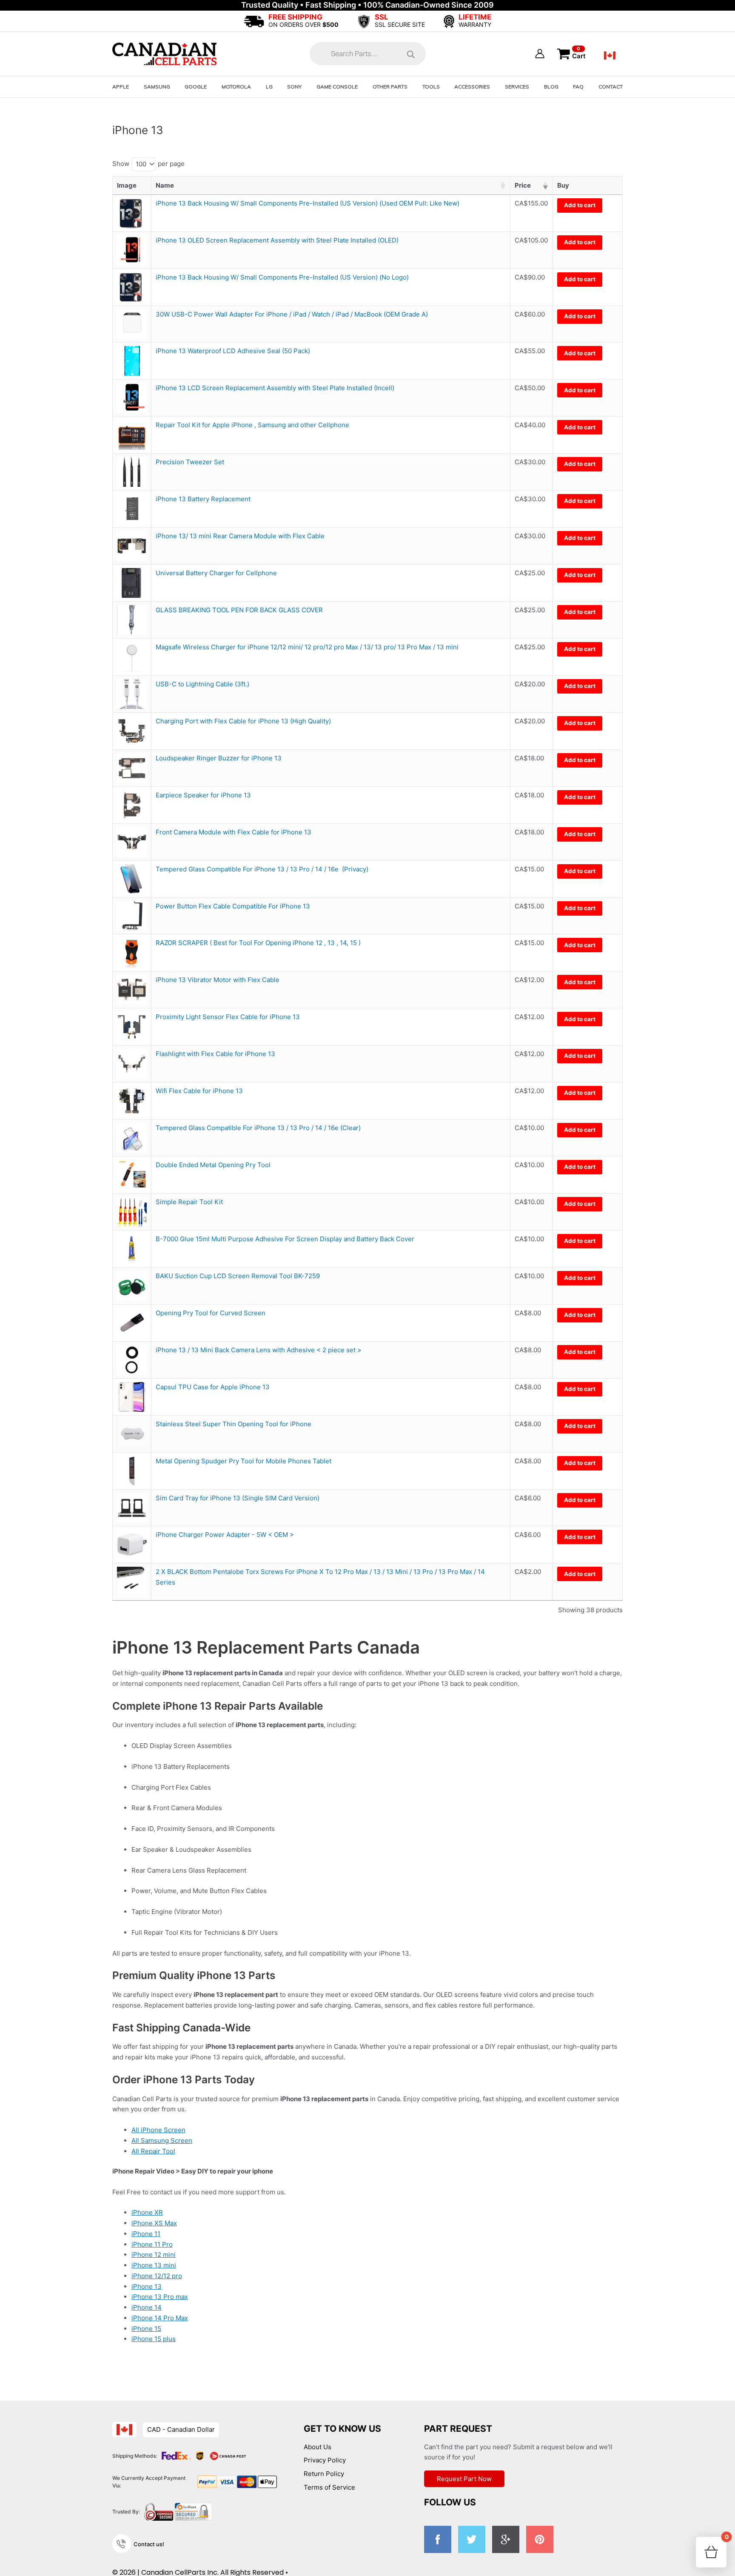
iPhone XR (147, 2212)
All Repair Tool (153, 2151)
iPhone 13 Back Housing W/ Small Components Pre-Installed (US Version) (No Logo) (282, 277)
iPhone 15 (146, 2329)
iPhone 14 (147, 2307)
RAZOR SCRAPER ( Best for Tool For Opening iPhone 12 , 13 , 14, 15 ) (258, 943)
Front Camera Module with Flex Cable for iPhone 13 (234, 832)
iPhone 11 (146, 2234)
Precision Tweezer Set (190, 462)
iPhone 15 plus (154, 2339)
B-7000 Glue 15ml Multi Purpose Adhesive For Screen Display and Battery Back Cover (285, 1239)
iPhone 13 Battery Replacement (203, 499)
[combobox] (144, 164)
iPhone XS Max (154, 2223)
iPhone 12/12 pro (157, 2276)
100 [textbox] (141, 164)
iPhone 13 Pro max (160, 2297)
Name (165, 185)
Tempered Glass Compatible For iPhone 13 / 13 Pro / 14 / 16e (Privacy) (262, 869)
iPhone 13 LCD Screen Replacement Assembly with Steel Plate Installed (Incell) (275, 388)
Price (523, 185)
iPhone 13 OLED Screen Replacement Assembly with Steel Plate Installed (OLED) (277, 240)
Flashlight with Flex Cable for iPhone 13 (215, 1054)
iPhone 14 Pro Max (160, 2318)
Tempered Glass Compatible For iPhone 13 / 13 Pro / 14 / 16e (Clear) (258, 1128)
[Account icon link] (540, 54)
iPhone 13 (147, 2286)
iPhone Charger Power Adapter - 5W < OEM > (225, 1535)
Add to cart (580, 205)
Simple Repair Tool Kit (189, 1202)
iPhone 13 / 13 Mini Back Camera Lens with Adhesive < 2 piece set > (259, 1350)
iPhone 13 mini (154, 2265)
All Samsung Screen (162, 2140)
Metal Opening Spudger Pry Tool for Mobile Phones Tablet (244, 1461)
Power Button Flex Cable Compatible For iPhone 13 (233, 906)
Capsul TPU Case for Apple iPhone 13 (213, 1387)
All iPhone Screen (158, 2130)
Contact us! (149, 2544)
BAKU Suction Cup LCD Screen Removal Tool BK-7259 (238, 1276)
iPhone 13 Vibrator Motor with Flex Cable (218, 980)
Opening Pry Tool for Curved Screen (211, 1313)
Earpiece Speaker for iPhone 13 (203, 795)
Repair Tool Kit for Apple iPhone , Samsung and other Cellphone (252, 425)
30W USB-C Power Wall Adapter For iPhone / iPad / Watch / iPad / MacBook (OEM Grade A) (293, 314)
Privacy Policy (325, 2460)
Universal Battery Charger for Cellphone (216, 573)
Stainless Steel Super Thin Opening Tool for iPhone (234, 1424)
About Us (318, 2447)
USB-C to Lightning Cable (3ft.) (202, 684)
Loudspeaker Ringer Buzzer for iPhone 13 (219, 758)
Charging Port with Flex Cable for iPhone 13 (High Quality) (243, 721)
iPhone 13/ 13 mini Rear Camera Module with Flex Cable (240, 536)
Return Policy (324, 2474)
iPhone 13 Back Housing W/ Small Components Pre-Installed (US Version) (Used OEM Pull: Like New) (308, 203)
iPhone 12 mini (154, 2255)
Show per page (148, 164)
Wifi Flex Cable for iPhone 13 (199, 1091)
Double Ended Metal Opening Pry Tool (213, 1165)
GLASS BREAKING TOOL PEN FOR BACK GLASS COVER (239, 610)
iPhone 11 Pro (152, 2244)
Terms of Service (329, 2487)
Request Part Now (464, 2479)
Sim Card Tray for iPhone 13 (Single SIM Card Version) (238, 1498)
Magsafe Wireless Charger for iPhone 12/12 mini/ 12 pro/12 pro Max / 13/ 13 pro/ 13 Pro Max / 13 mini (307, 647)
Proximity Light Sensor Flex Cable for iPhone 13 (228, 1017)
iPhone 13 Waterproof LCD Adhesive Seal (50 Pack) (233, 351)
